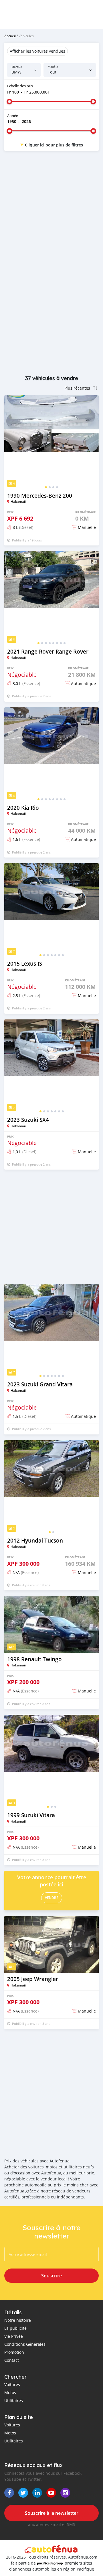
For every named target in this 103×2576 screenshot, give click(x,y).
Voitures (12, 2385)
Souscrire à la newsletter (52, 2513)
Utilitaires (14, 2401)
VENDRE (52, 1898)
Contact (12, 2360)
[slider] (9, 102)
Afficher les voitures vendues (37, 51)
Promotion (14, 2352)
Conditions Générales (25, 2344)
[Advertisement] (51, 212)
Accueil (10, 36)
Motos (10, 2393)
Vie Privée (14, 2336)
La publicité (15, 2328)
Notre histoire (18, 2320)
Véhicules (26, 36)
